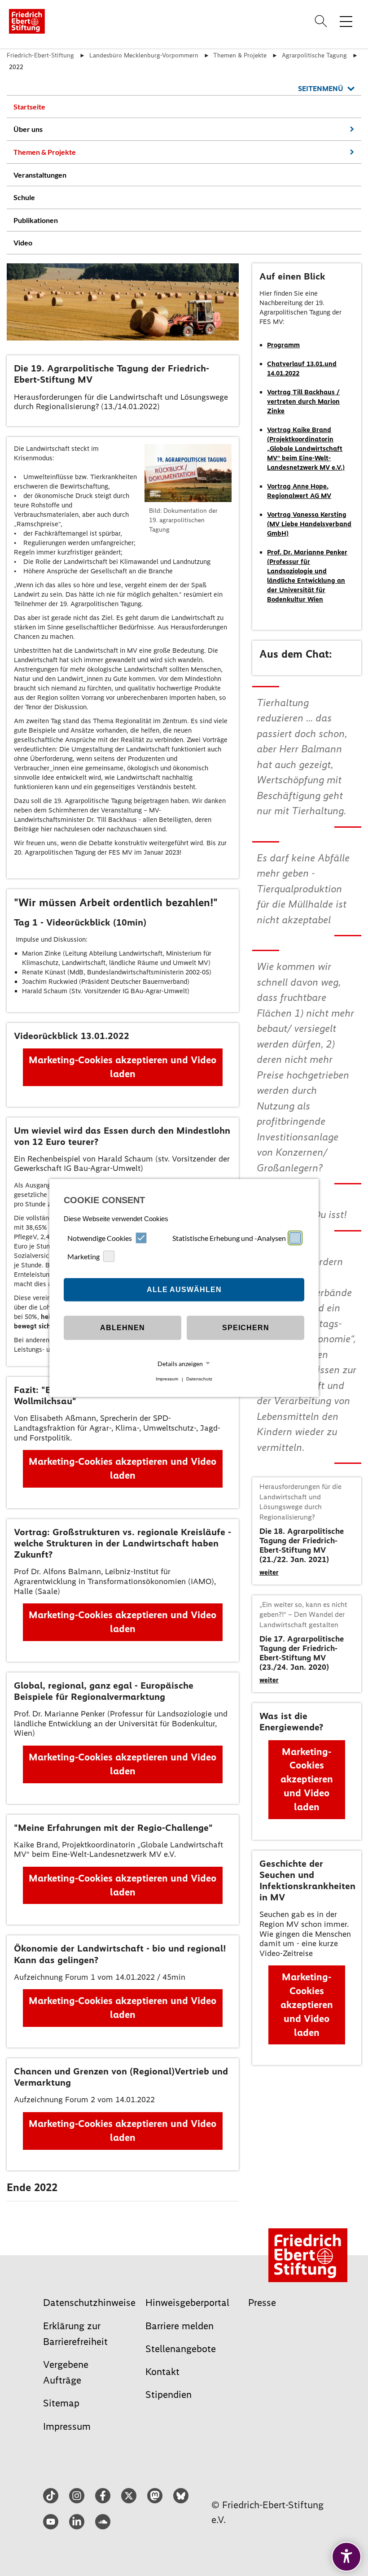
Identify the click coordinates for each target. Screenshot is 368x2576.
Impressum (167, 1379)
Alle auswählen (184, 1290)
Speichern (246, 1328)
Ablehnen (123, 1328)
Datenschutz (199, 1379)
